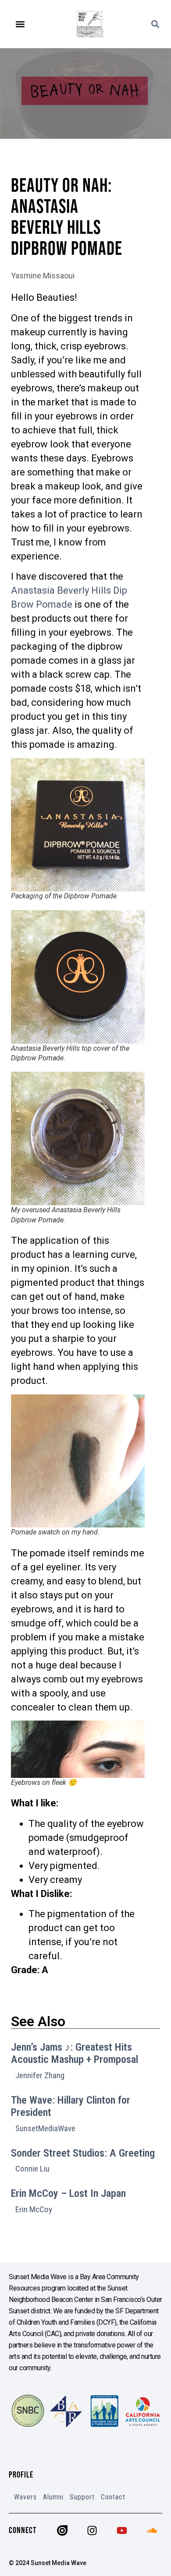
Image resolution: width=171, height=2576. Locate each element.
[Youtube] (122, 2530)
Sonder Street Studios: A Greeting (83, 2153)
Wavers (25, 2497)
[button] (20, 24)
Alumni (53, 2497)
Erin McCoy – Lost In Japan (68, 2193)
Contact (113, 2497)
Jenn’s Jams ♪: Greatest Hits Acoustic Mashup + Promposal (75, 2053)
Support (82, 2497)
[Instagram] (92, 2530)
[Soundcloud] (152, 2530)
